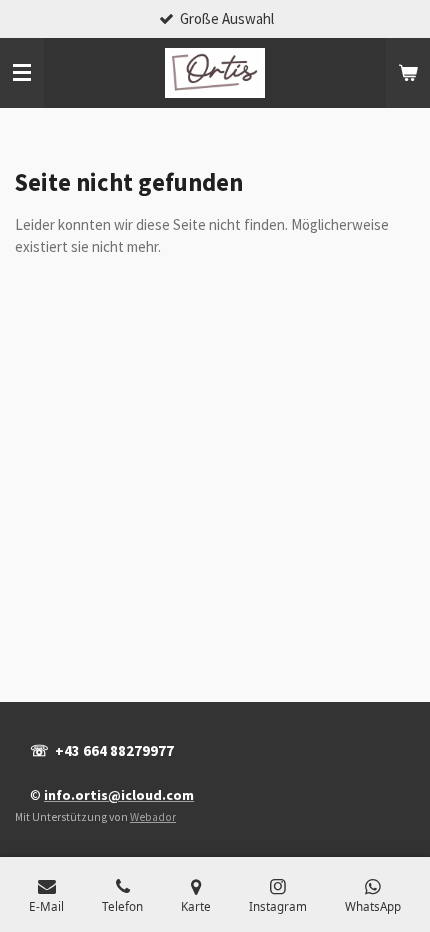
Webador (153, 817)
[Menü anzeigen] (22, 73)
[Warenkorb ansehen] (408, 73)
